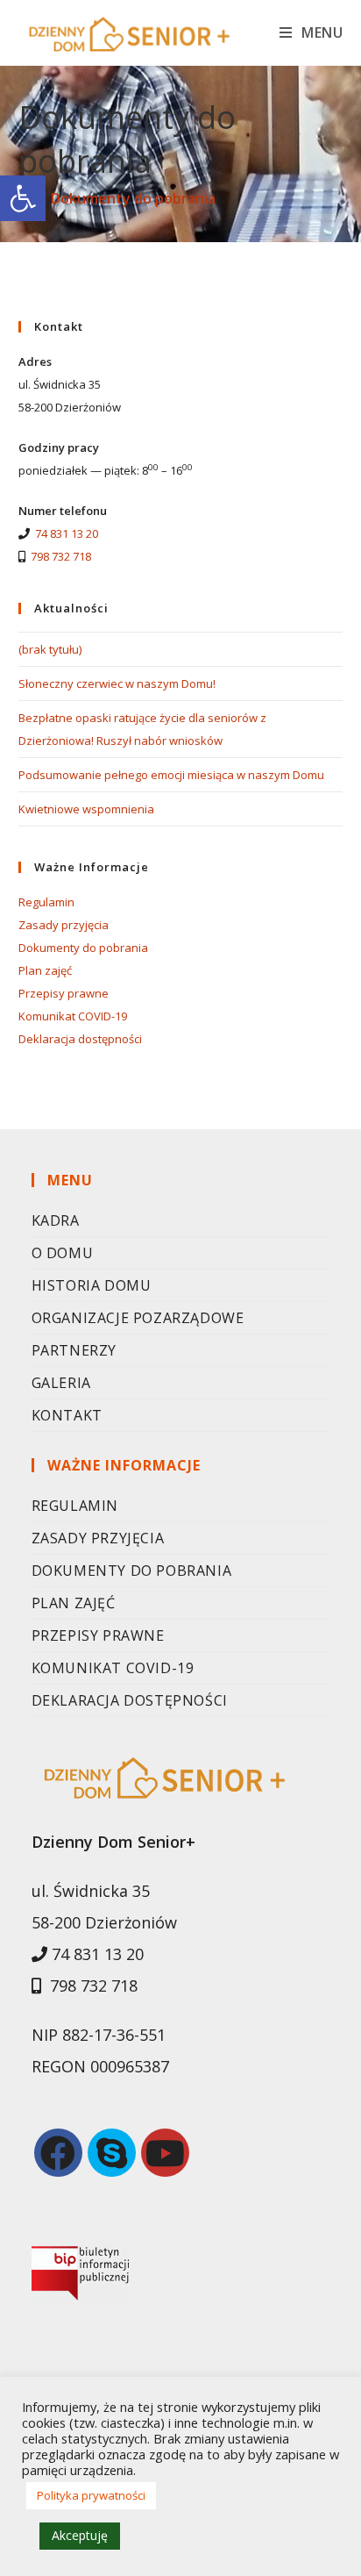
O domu (63, 1253)
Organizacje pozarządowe (138, 1318)
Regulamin (46, 902)
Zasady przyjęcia (64, 925)
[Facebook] (58, 2153)
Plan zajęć (45, 970)
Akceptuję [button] (80, 2535)
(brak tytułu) (50, 649)
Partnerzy (74, 1350)
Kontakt (67, 1415)
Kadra (56, 1220)
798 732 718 (61, 556)
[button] (23, 198)
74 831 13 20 (67, 533)
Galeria (61, 1383)
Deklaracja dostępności (80, 1039)
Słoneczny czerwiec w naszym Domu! (117, 683)
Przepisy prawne (64, 993)
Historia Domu (92, 1285)
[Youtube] (165, 2153)
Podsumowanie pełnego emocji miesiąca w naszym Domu (171, 775)
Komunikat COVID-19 (73, 1016)
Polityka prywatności (91, 2495)
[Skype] (112, 2153)
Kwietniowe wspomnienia (86, 809)
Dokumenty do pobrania (83, 948)
